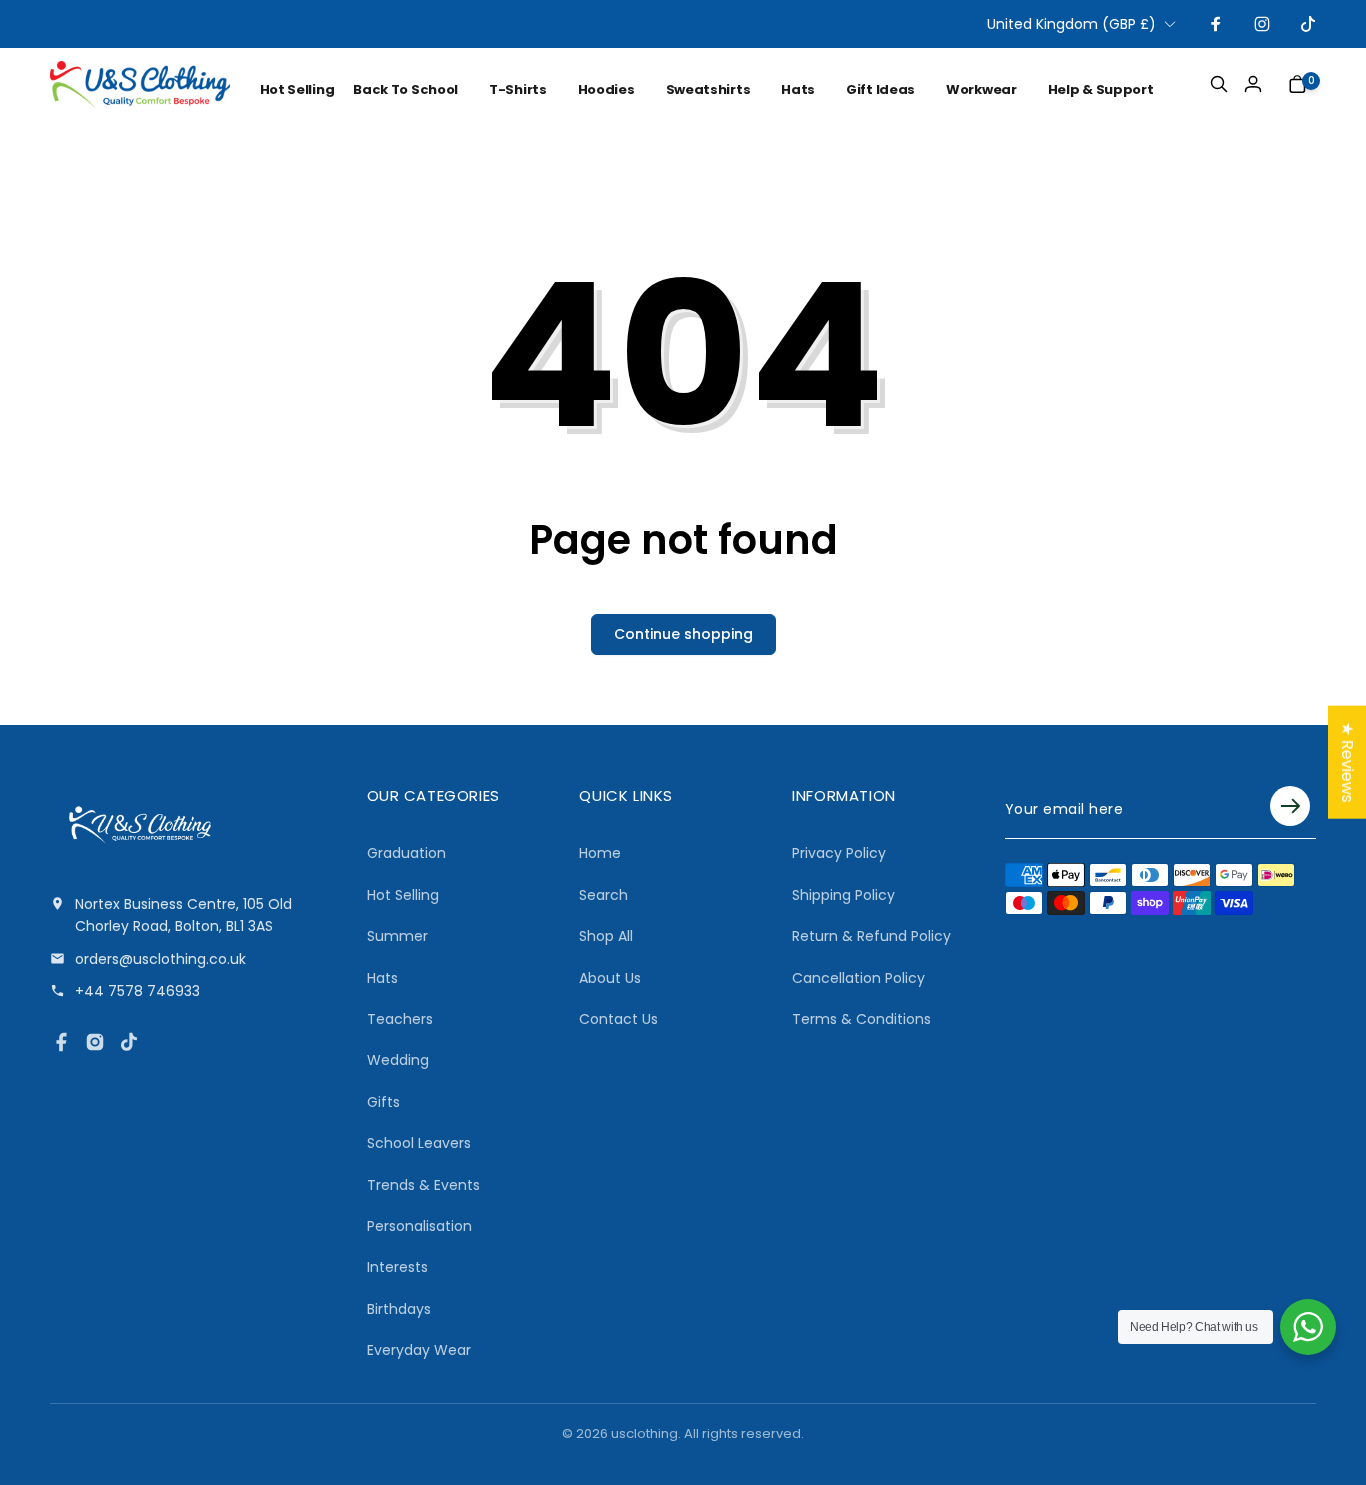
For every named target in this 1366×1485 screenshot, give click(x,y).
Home (600, 853)
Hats (382, 978)
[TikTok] (129, 1042)
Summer (397, 936)
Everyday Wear (419, 1350)
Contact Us (618, 1019)
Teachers (400, 1019)
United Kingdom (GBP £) (1071, 24)
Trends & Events (423, 1185)
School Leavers (419, 1143)
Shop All (606, 936)
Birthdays (399, 1309)
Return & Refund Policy (871, 936)
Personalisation (419, 1226)
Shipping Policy (843, 895)
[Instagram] (95, 1042)
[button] (417, 89)
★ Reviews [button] (1347, 761)
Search (603, 895)
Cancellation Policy (858, 978)
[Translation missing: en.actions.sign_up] (1290, 809)
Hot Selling (403, 895)
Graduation (406, 853)
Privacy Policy (839, 853)
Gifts (383, 1102)
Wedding (398, 1060)
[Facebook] (61, 1042)
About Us (610, 978)
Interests (397, 1267)
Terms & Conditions (861, 1019)
